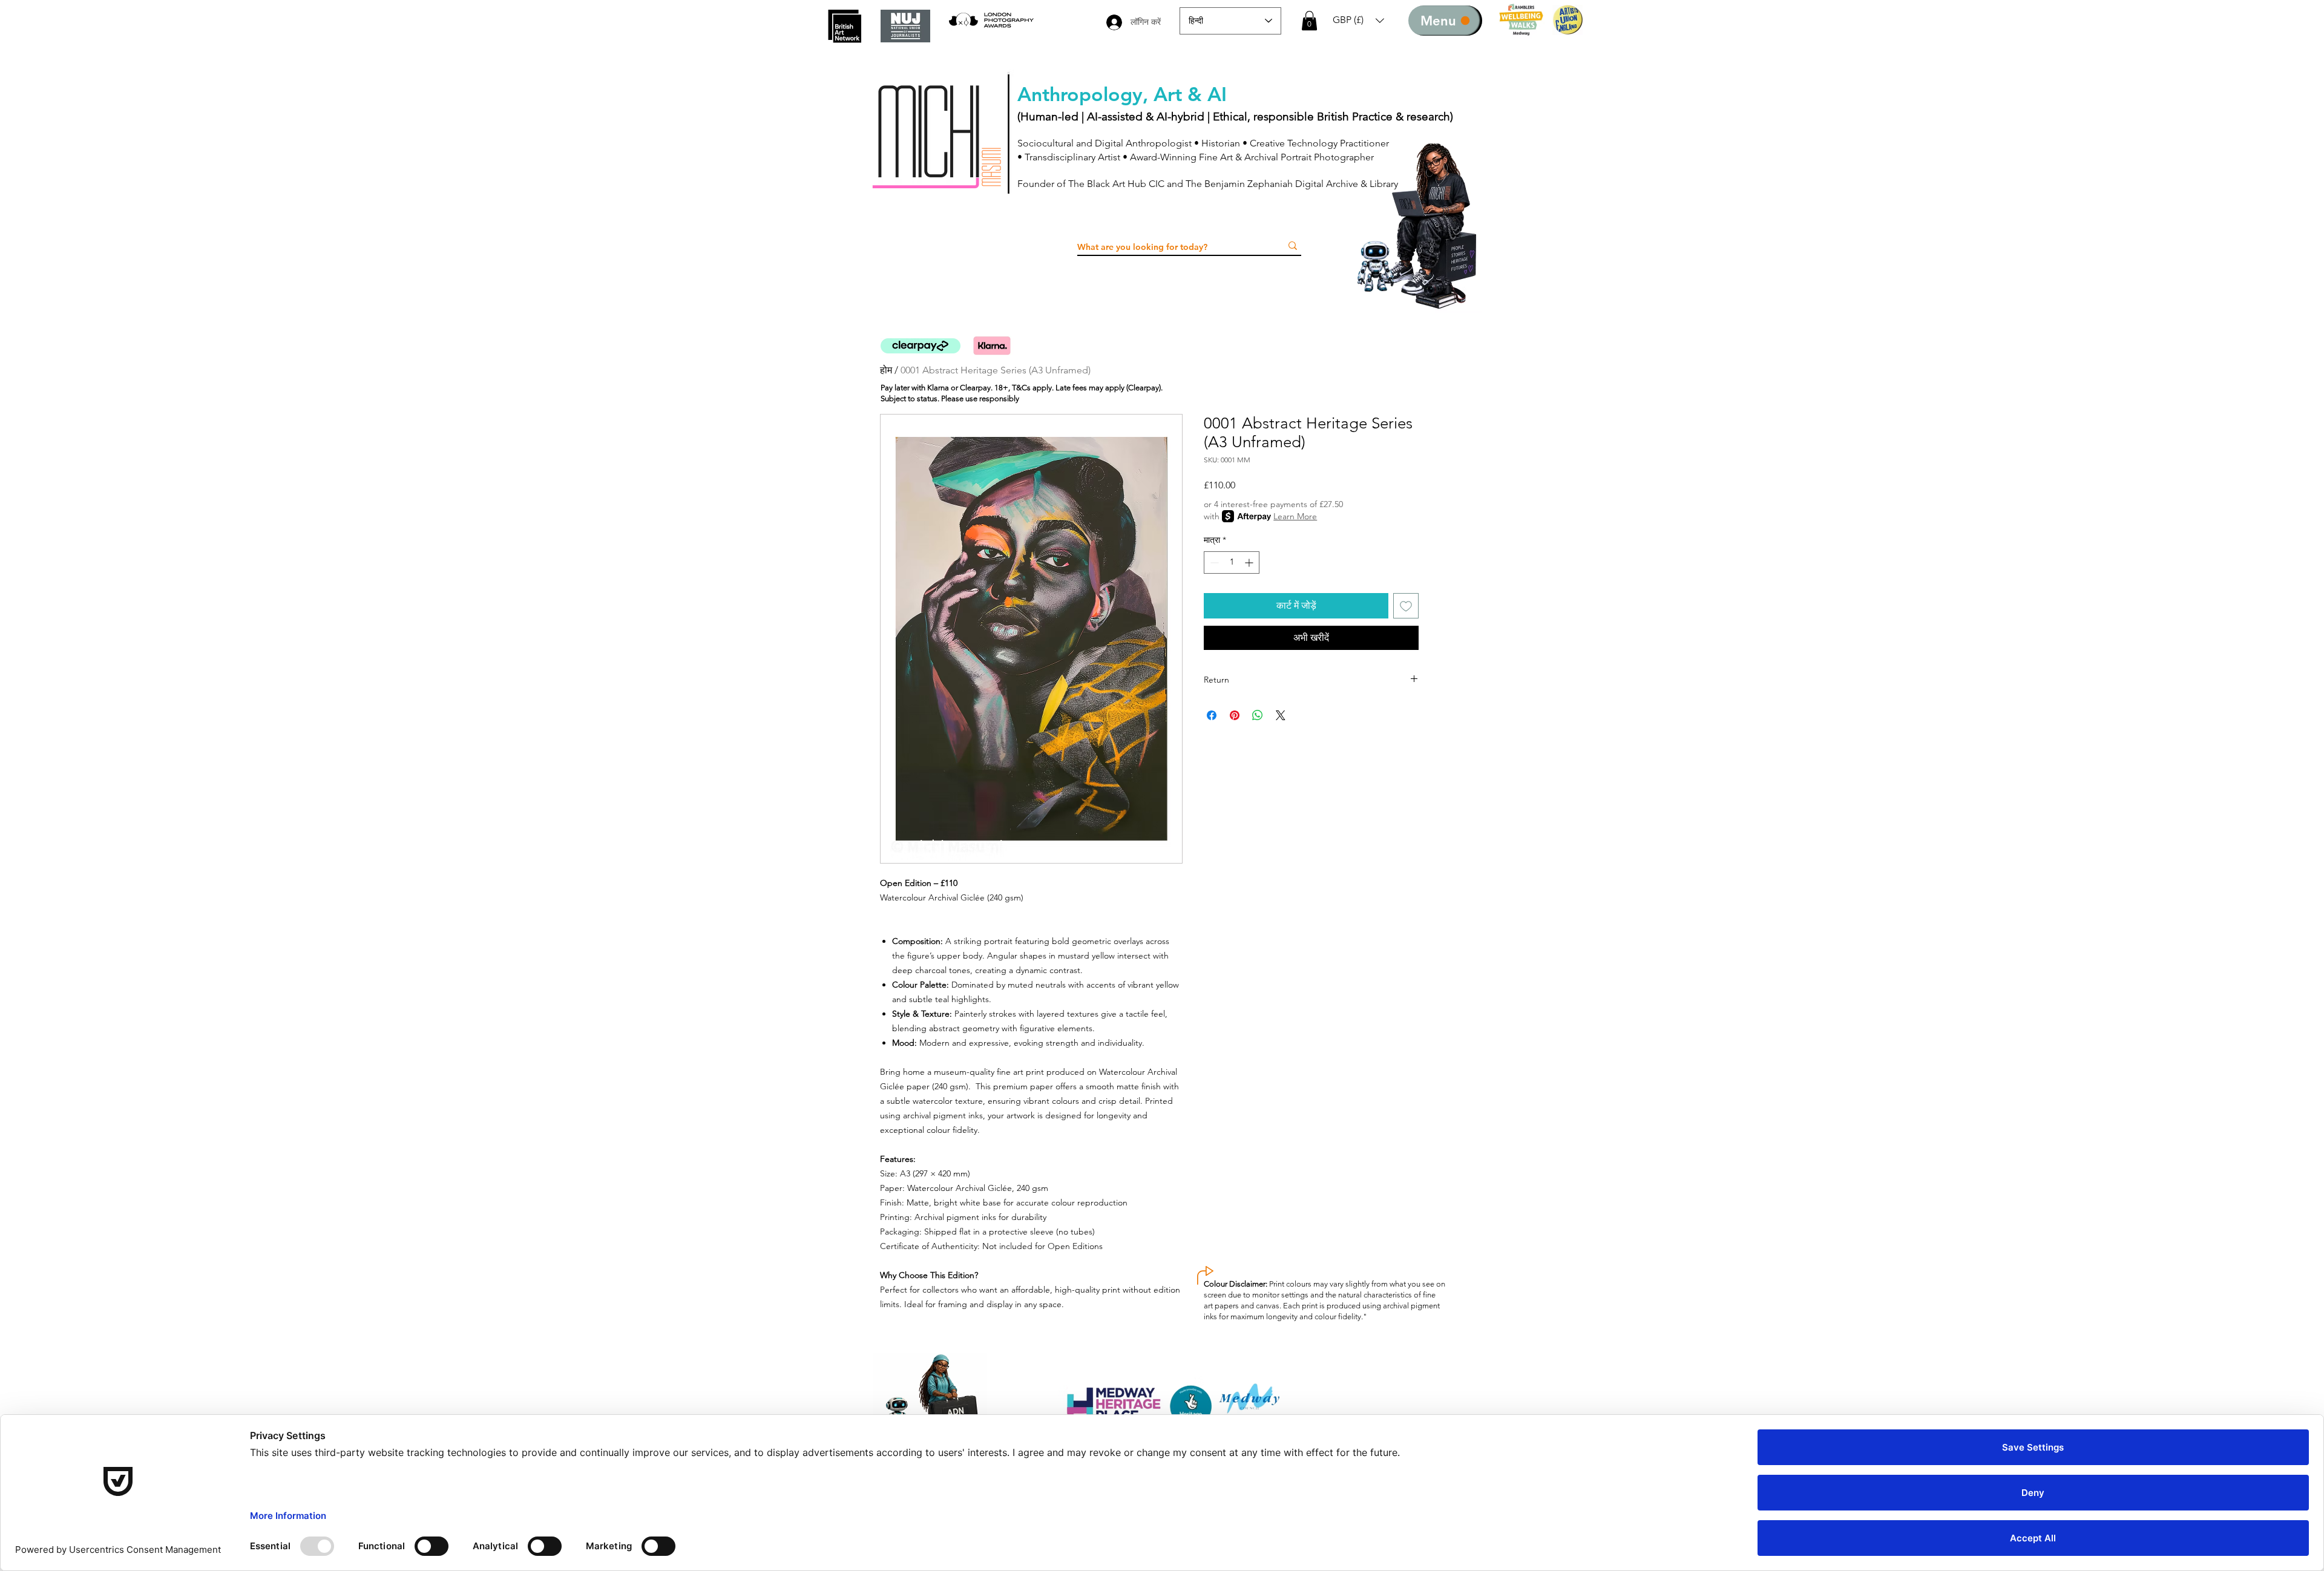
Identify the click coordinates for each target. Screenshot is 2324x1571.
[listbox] (1358, 20)
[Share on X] (1281, 715)
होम (886, 370)
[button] (1309, 21)
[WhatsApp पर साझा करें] (1258, 715)
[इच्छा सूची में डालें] (1406, 606)
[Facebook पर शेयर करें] (1212, 715)
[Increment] (1250, 562)
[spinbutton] (1232, 562)
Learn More (1295, 516)
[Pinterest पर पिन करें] (1235, 715)
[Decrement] (1213, 562)
